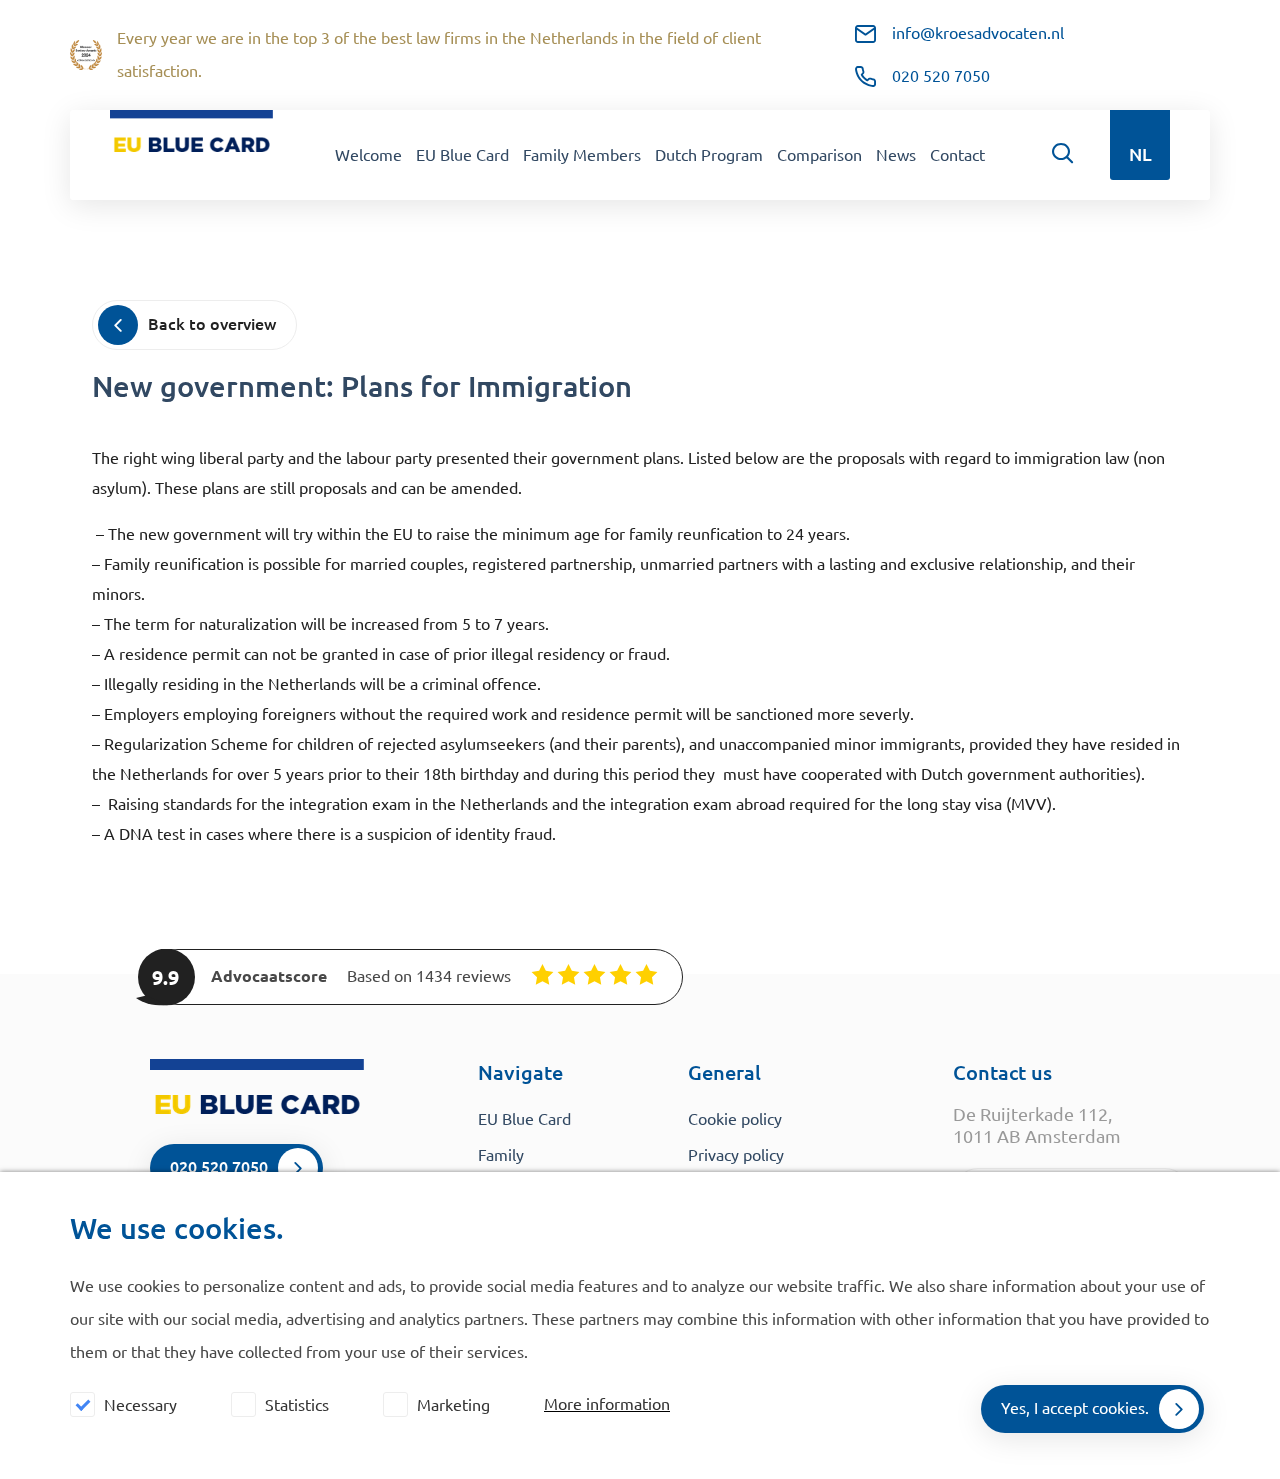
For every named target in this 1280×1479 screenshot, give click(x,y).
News (896, 155)
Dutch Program (709, 155)
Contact (957, 155)
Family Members (582, 155)
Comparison (819, 155)
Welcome (368, 155)
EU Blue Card (462, 155)
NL (1140, 154)
